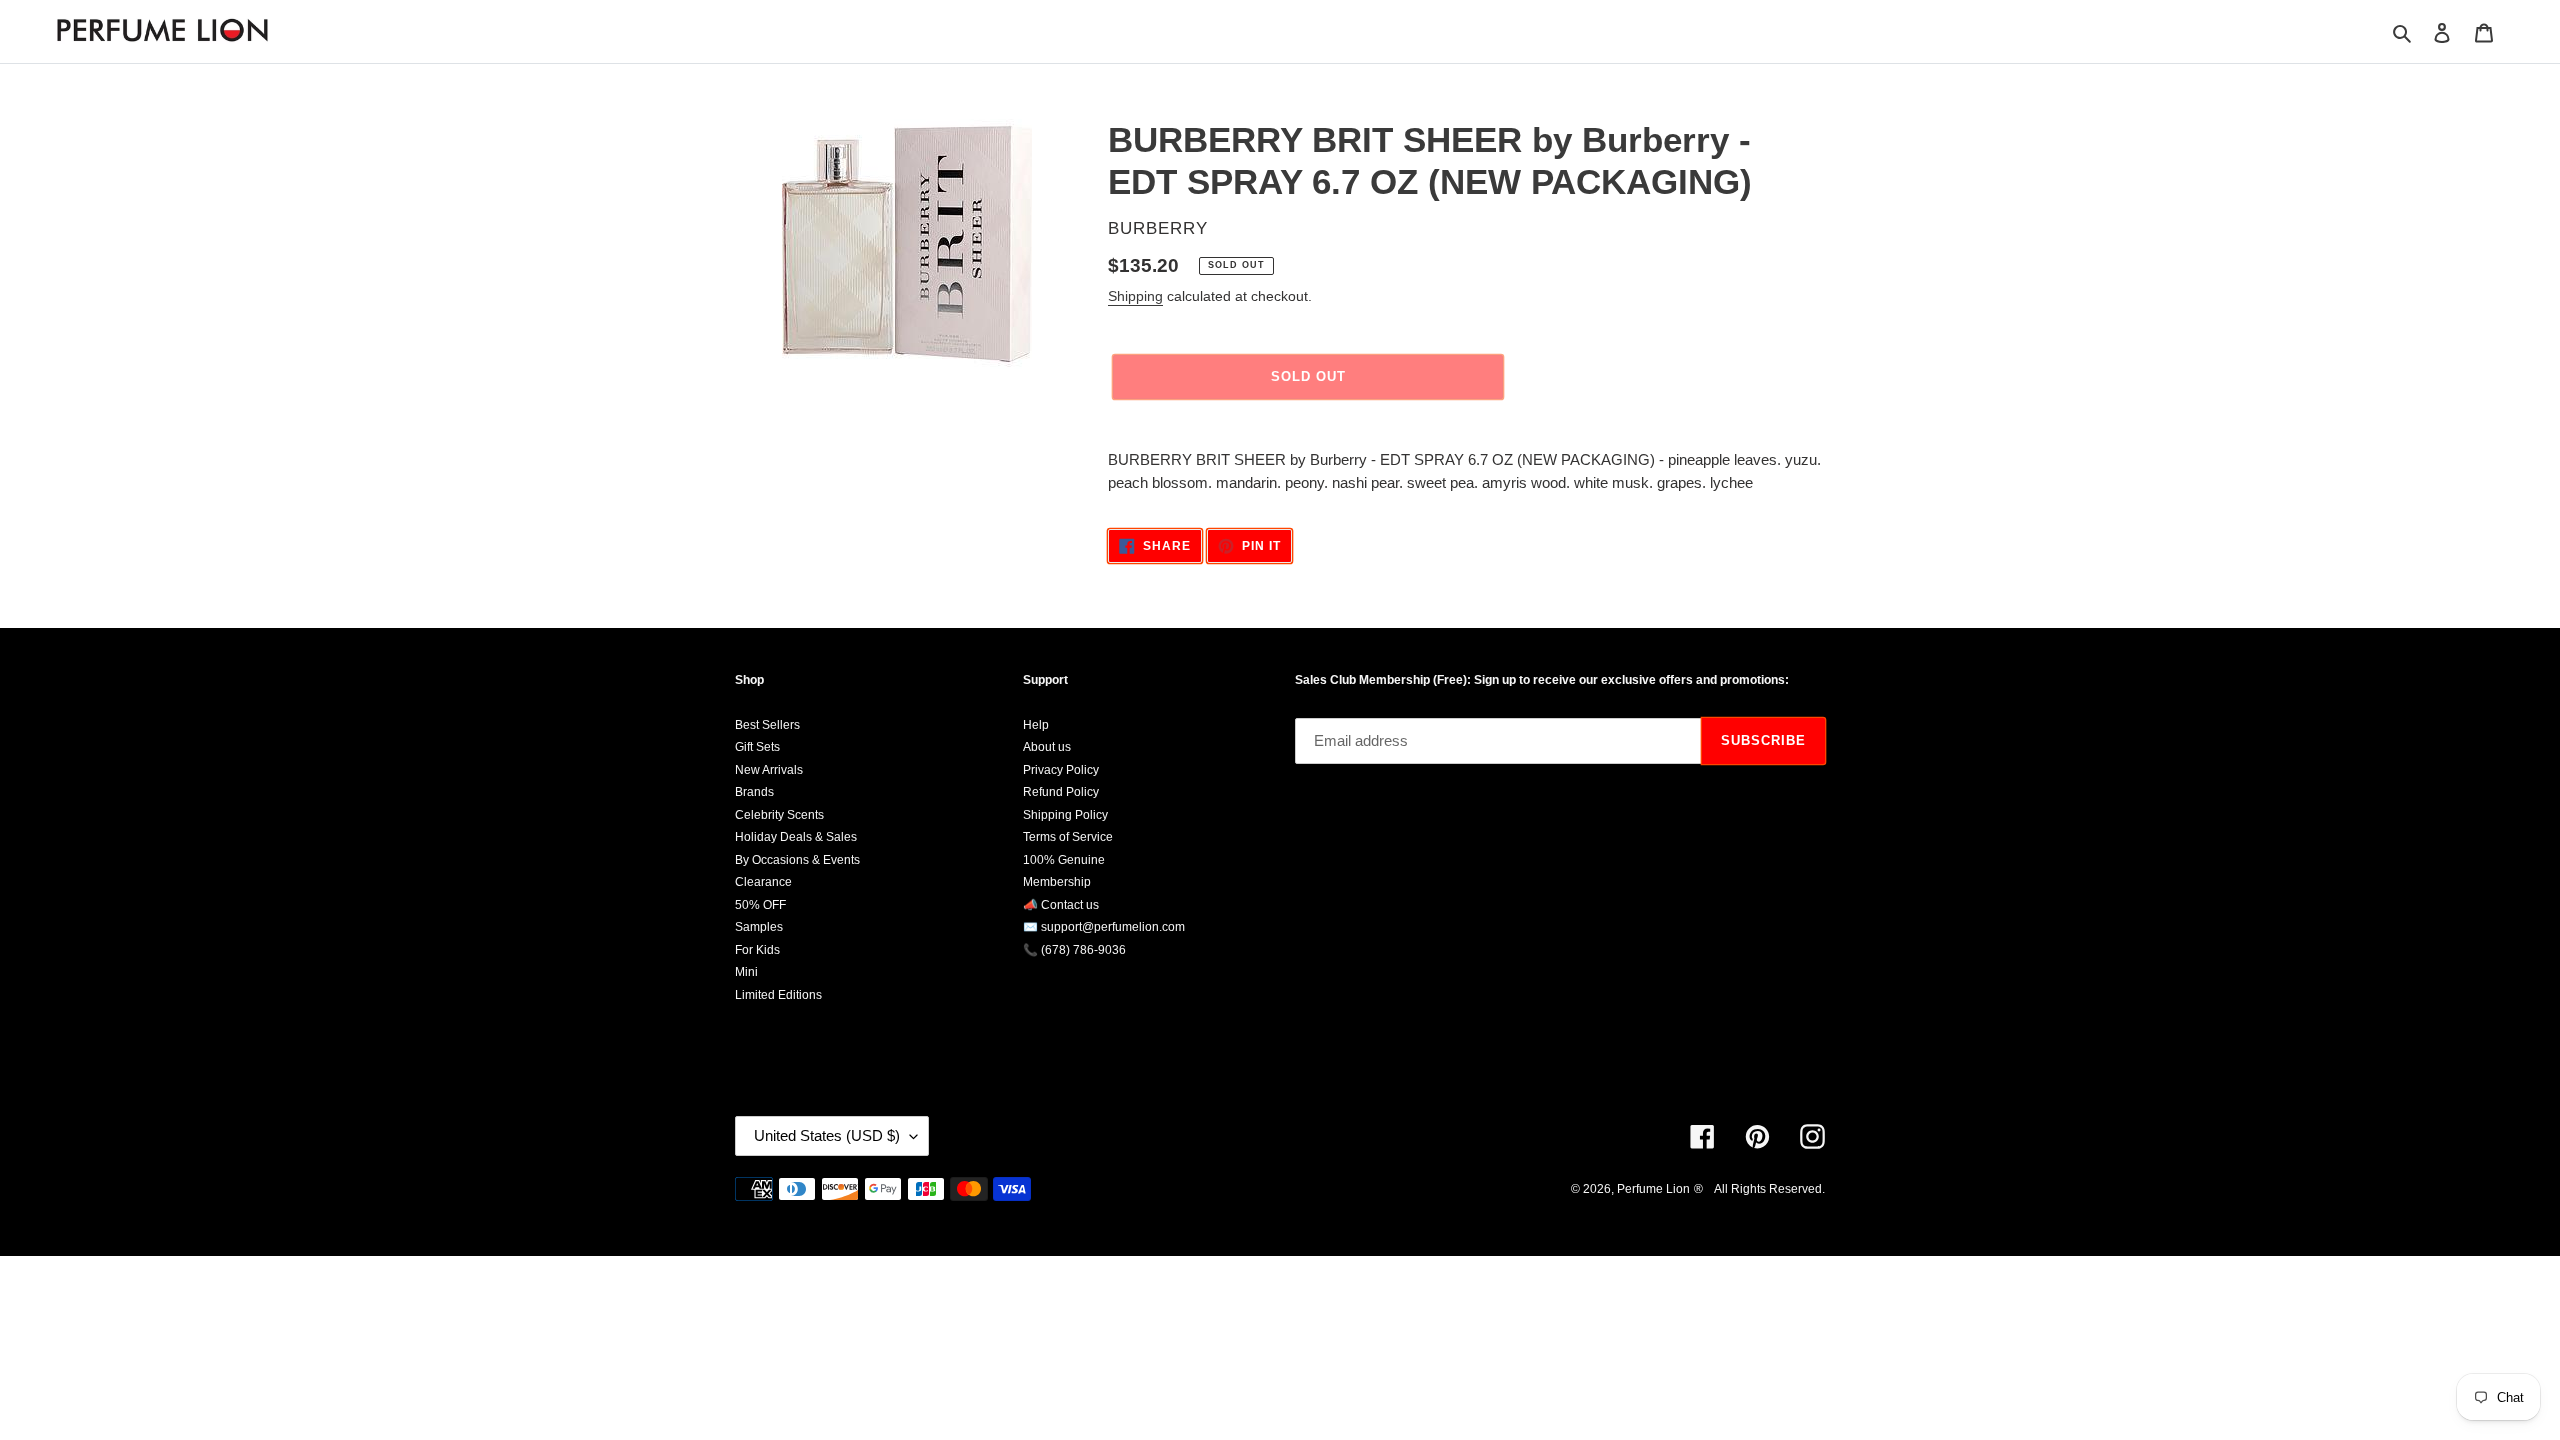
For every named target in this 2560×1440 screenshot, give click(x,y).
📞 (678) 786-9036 (1074, 950)
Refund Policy (1061, 792)
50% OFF (760, 905)
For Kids (757, 950)
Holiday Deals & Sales (796, 837)
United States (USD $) (827, 1135)
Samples (759, 927)
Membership (1057, 882)
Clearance (763, 882)
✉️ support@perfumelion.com (1104, 927)
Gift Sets (757, 747)
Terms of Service (1068, 837)
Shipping (1135, 296)
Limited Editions (778, 995)
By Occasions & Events (797, 860)
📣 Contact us (1061, 905)
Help (1036, 725)
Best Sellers (767, 725)
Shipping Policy (1065, 815)
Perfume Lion (1653, 1189)
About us (1047, 747)
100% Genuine (1064, 860)
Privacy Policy (1061, 770)
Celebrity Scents (779, 815)
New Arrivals (769, 770)
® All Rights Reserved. (1759, 1189)
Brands (754, 792)
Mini (746, 972)
